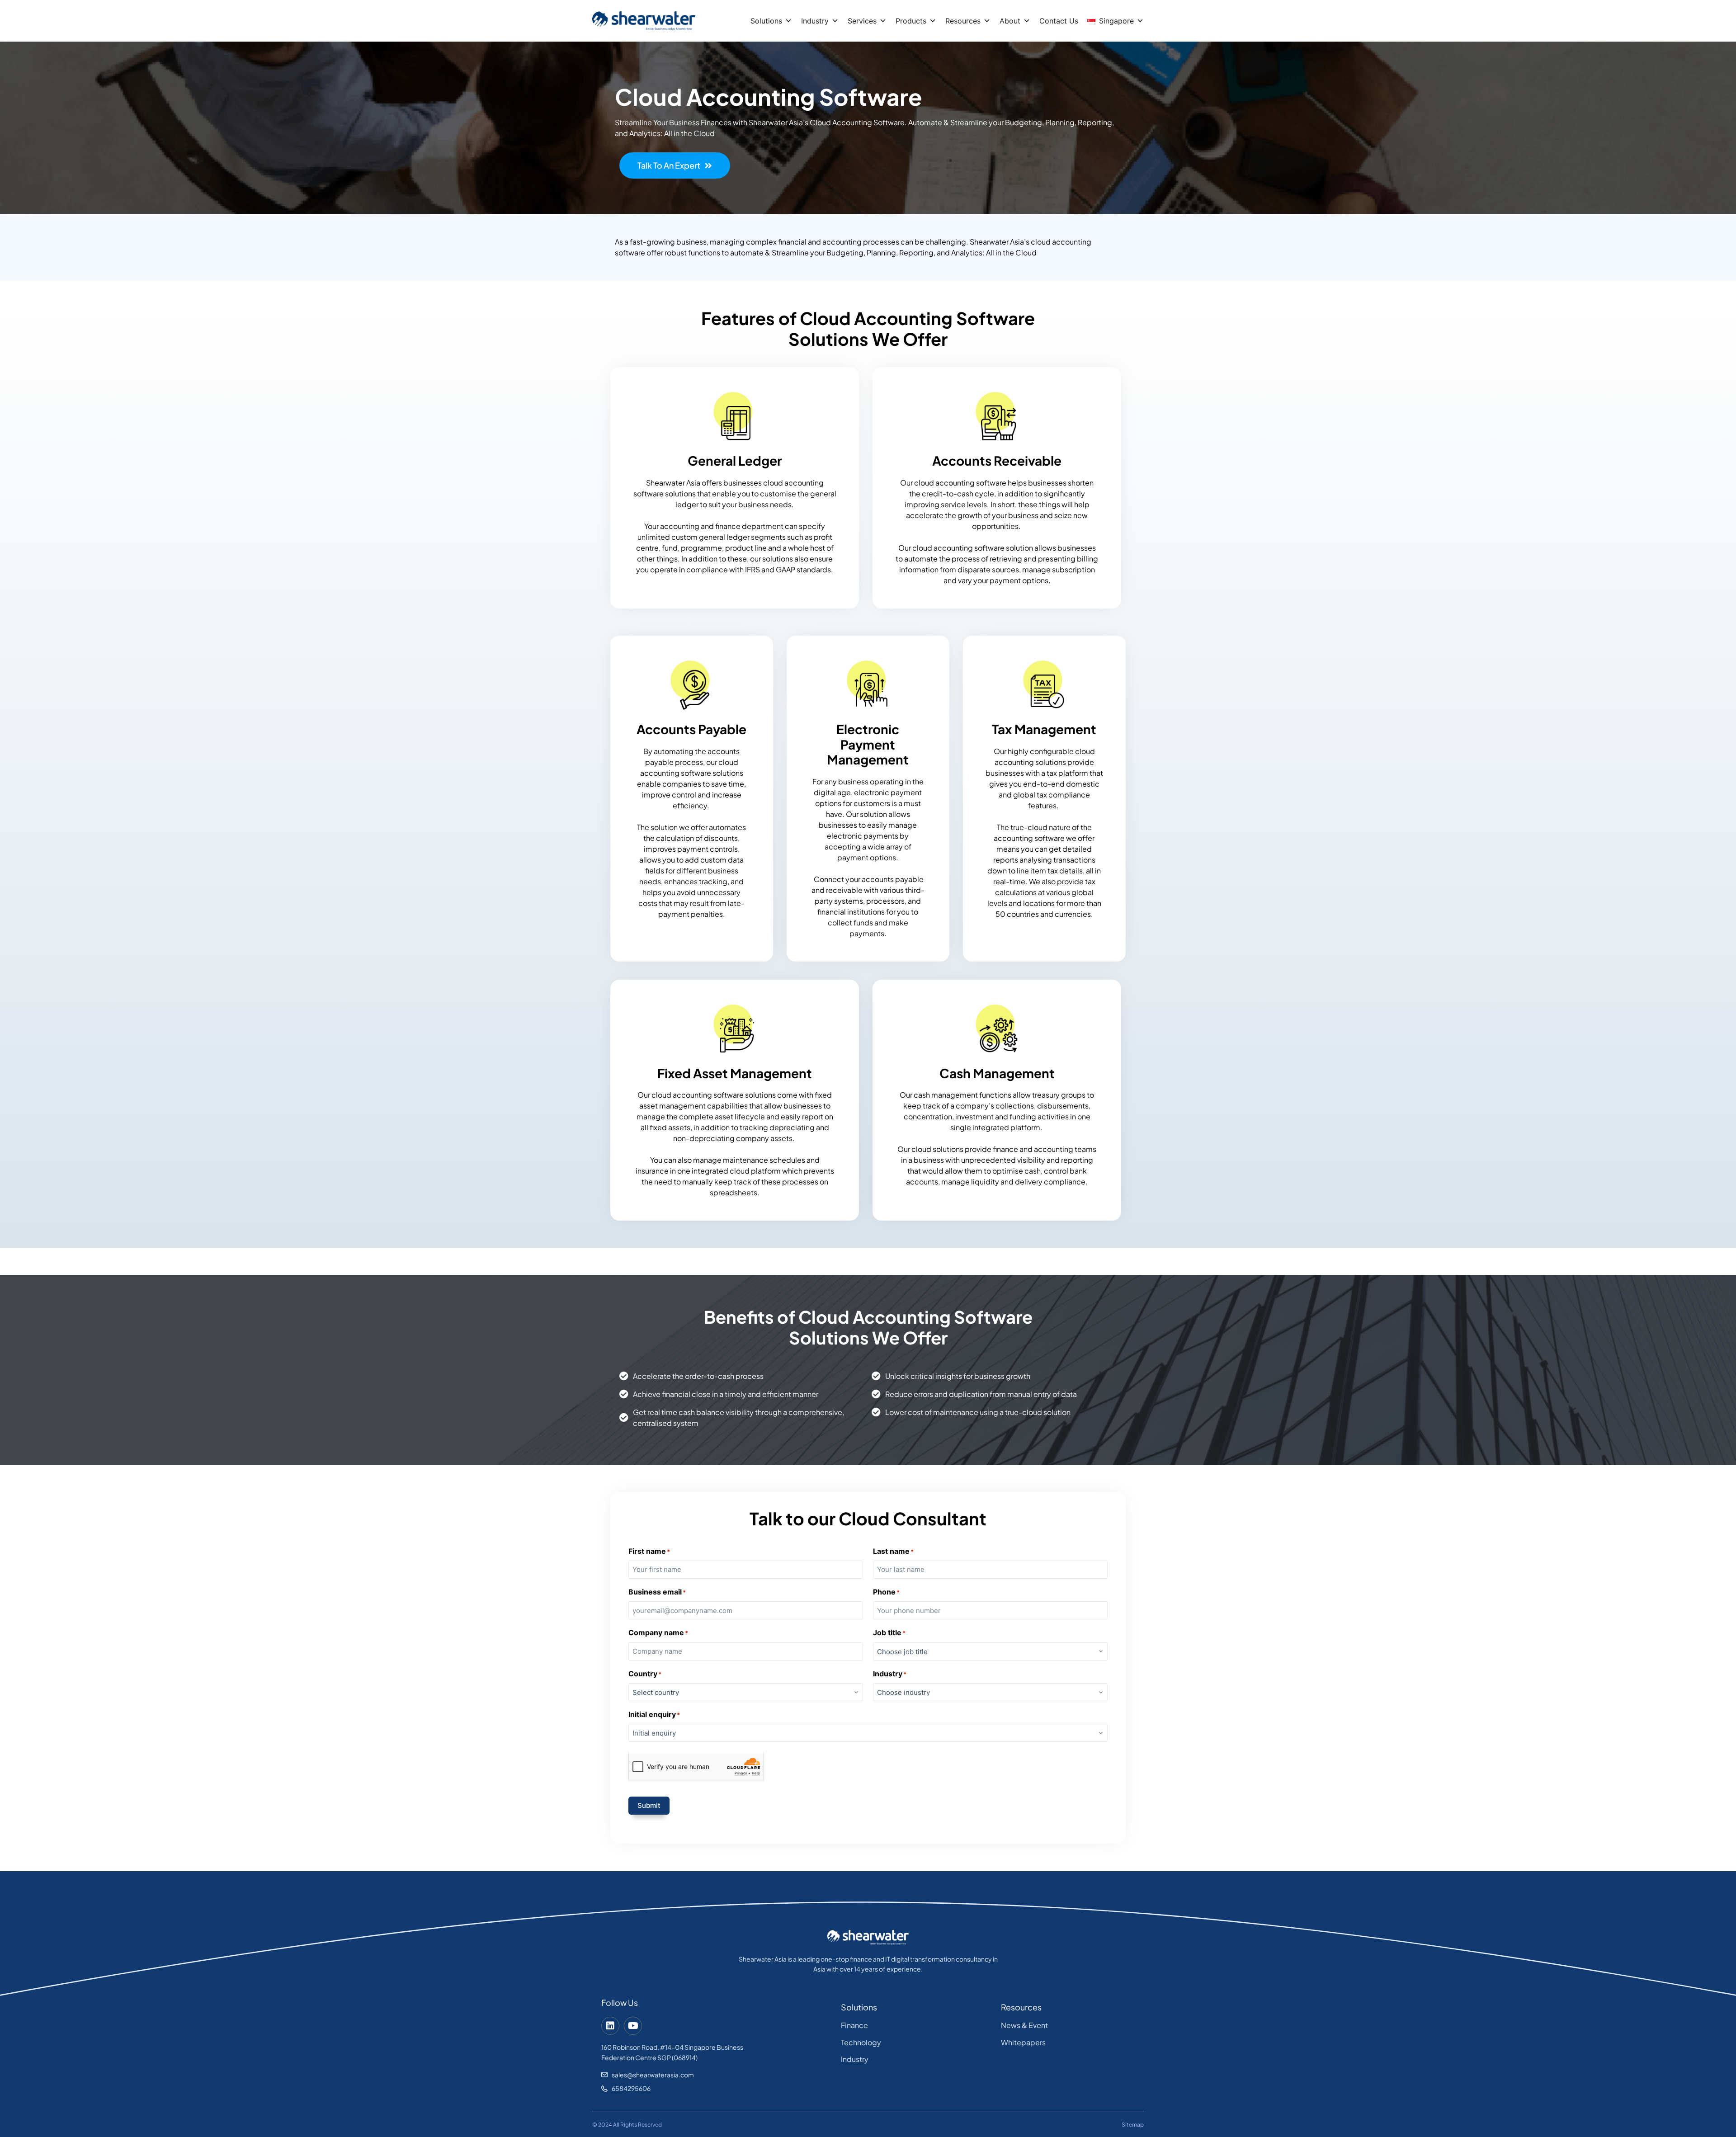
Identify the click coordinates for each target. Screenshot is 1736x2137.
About (1010, 21)
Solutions (766, 21)
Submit (649, 1805)
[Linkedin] (610, 2026)
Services (862, 21)
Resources (963, 21)
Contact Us (1059, 21)
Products (911, 21)
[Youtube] (633, 2026)
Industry (815, 21)
